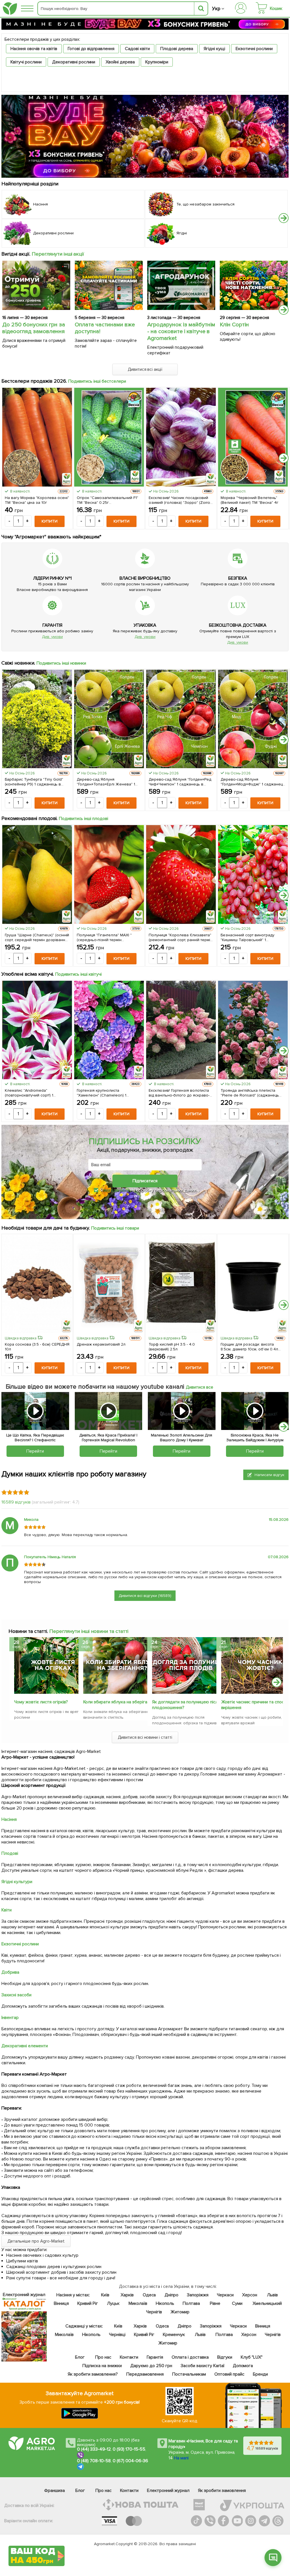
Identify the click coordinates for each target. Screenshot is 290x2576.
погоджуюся (117, 1190)
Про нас (103, 2357)
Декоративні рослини (74, 62)
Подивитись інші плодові (84, 819)
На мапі (181, 2458)
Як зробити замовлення (222, 2491)
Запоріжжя (197, 2295)
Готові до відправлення (91, 49)
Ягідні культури (17, 1882)
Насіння (9, 1819)
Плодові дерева (177, 49)
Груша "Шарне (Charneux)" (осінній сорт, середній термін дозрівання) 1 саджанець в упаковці (37, 937)
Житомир (180, 2312)
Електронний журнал (168, 2491)
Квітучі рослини (26, 62)
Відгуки (224, 2357)
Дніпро (171, 2295)
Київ (105, 2295)
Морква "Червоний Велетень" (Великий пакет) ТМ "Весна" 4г (250, 500)
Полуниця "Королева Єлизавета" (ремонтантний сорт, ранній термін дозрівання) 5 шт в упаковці (180, 937)
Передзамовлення (145, 2374)
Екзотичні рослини (254, 49)
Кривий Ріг (88, 2303)
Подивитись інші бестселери (97, 381)
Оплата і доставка (190, 2357)
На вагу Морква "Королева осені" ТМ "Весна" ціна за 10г (37, 500)
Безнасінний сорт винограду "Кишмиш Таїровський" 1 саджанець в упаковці (248, 937)
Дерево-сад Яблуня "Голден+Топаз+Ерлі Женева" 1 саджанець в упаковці (106, 782)
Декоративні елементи (25, 2046)
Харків (127, 2295)
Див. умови (52, 637)
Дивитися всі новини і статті (145, 1737)
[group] (42, 1680)
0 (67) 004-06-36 (131, 2461)
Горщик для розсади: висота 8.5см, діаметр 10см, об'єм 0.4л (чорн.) (249, 1347)
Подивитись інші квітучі (79, 974)
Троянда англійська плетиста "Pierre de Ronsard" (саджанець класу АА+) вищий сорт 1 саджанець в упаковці (250, 1093)
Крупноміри (157, 62)
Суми (237, 2303)
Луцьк (113, 2303)
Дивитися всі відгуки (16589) (145, 1596)
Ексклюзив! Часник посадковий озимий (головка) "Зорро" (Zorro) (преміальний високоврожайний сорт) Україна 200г (180, 500)
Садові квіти (137, 49)
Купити (50, 521)
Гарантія (155, 2357)
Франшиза (55, 2491)
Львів (272, 2295)
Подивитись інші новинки (61, 663)
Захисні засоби (16, 1995)
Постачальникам (189, 2374)
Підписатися (145, 1181)
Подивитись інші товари (115, 1228)
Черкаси (225, 2295)
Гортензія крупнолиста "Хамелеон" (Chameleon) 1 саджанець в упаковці (102, 1093)
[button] (284, 218)
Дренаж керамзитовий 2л (101, 1344)
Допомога (243, 2366)
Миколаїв (138, 2303)
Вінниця (61, 2303)
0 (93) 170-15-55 (129, 2449)
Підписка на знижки (102, 2366)
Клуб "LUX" (251, 2357)
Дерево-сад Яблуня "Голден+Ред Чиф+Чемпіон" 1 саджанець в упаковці (180, 782)
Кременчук (174, 2335)
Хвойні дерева (120, 62)
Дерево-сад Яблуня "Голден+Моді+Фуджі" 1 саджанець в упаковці (253, 782)
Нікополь (165, 2303)
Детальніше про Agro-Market (36, 2241)
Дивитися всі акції (145, 369)
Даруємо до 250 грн (151, 2366)
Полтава (191, 2303)
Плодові (10, 1853)
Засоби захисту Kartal (202, 2366)
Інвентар (10, 2018)
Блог (80, 2357)
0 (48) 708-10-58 (94, 2461)
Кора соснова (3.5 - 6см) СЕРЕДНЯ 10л (37, 1347)
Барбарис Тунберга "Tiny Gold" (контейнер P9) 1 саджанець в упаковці (34, 782)
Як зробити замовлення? (93, 2374)
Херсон (249, 2295)
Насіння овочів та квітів (34, 49)
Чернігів (154, 2312)
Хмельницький (267, 2303)
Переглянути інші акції (58, 254)
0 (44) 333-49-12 (94, 2449)
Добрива (10, 1972)
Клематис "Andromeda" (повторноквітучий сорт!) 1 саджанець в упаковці (29, 1093)
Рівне (215, 2303)
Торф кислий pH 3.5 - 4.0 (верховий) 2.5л (172, 1347)
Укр (216, 9)
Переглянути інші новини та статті (89, 1631)
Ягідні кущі (214, 49)
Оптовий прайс (229, 2374)
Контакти (129, 2357)
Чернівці (117, 2335)
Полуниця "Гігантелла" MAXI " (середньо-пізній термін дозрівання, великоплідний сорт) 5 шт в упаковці (108, 937)
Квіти (7, 1910)
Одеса (149, 2295)
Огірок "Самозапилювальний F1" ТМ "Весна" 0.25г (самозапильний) (107, 500)
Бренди (260, 2374)
